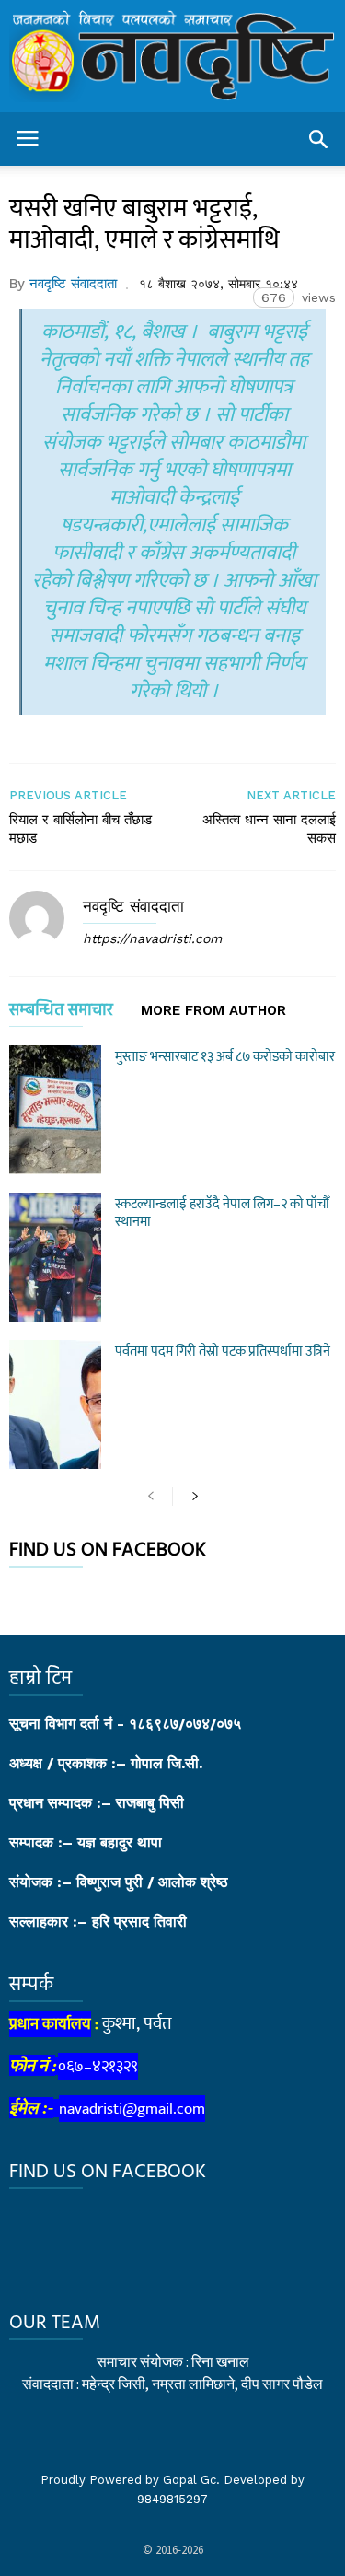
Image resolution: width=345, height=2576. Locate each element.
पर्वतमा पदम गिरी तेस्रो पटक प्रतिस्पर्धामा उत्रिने (223, 1352)
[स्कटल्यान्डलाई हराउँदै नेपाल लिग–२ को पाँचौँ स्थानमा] (55, 1257)
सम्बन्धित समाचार (61, 1014)
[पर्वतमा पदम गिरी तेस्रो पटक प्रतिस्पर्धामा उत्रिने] (55, 1405)
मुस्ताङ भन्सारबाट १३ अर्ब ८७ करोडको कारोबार (225, 1057)
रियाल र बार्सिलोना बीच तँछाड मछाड (80, 829)
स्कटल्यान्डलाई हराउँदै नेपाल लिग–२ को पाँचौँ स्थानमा (222, 1213)
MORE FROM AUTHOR (213, 1011)
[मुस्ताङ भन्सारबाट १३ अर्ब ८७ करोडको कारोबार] (55, 1110)
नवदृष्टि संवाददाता (73, 284)
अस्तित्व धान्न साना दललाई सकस (269, 829)
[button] (318, 139)
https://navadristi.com (152, 938)
